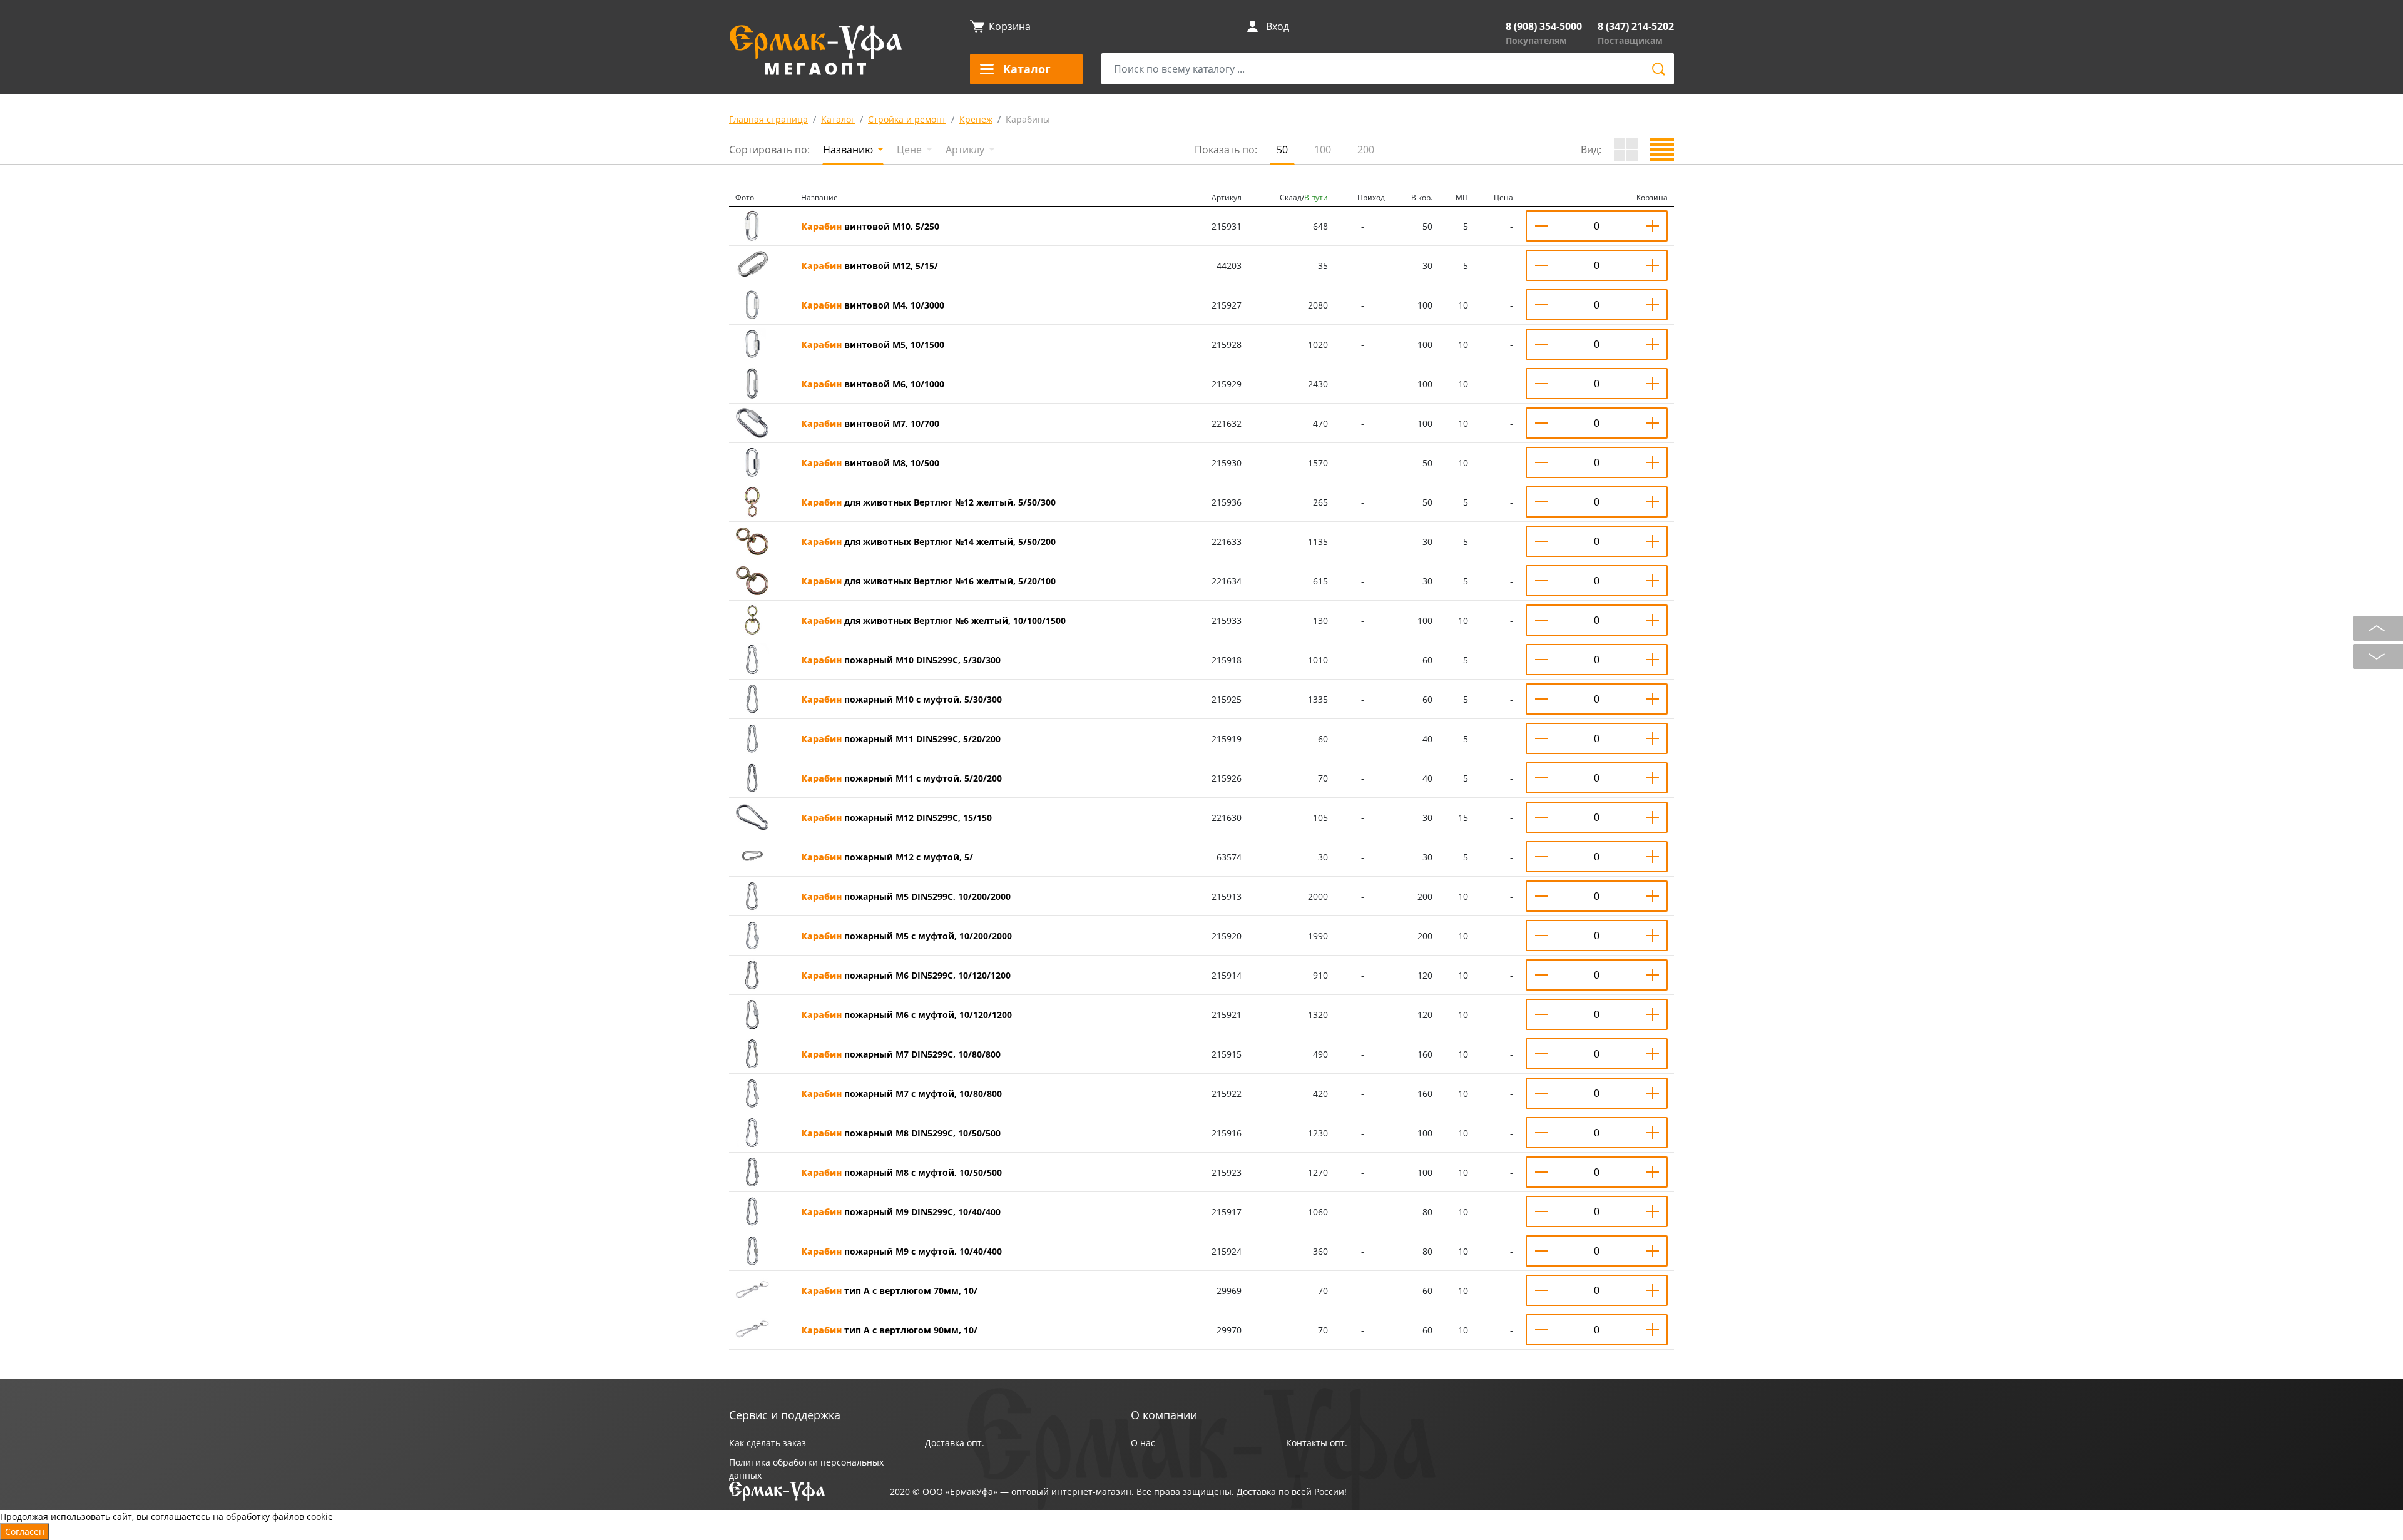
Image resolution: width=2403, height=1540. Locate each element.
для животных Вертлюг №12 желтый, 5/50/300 (928, 502)
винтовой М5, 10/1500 (873, 344)
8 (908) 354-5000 (1544, 26)
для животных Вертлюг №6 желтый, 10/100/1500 (933, 620)
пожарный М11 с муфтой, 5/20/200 (901, 778)
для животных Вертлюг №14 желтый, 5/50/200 (928, 542)
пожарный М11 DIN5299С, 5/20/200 (901, 739)
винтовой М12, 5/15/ (870, 266)
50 (1282, 150)
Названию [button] (849, 150)
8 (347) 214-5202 (1636, 26)
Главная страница (768, 119)
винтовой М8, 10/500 (870, 463)
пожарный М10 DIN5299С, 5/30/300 (901, 660)
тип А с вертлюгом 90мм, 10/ (889, 1330)
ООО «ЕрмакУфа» (960, 1492)
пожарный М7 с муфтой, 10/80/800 (901, 1094)
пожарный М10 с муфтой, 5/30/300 (901, 699)
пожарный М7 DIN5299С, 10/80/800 (901, 1054)
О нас (1143, 1443)
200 (1366, 150)
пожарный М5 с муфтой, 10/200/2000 (906, 936)
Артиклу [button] (966, 150)
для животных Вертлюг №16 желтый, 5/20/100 (928, 581)
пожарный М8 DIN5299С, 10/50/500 (901, 1133)
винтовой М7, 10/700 (870, 423)
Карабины (1028, 119)
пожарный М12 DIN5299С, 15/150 (896, 818)
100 (1323, 150)
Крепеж (976, 119)
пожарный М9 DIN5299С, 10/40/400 (901, 1212)
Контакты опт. (1317, 1443)
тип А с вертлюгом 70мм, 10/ (889, 1291)
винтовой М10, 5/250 (870, 226)
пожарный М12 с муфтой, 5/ (887, 857)
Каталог (838, 119)
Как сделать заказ (768, 1443)
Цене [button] (911, 150)
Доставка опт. (955, 1443)
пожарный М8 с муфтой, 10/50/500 (901, 1172)
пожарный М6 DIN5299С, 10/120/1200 (906, 975)
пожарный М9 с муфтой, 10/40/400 (901, 1251)
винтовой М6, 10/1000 (873, 384)
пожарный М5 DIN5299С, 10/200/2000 (906, 896)
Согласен (25, 1532)
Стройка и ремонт (907, 119)
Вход (1278, 26)
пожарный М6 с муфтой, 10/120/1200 (906, 1015)
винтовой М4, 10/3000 (873, 305)
